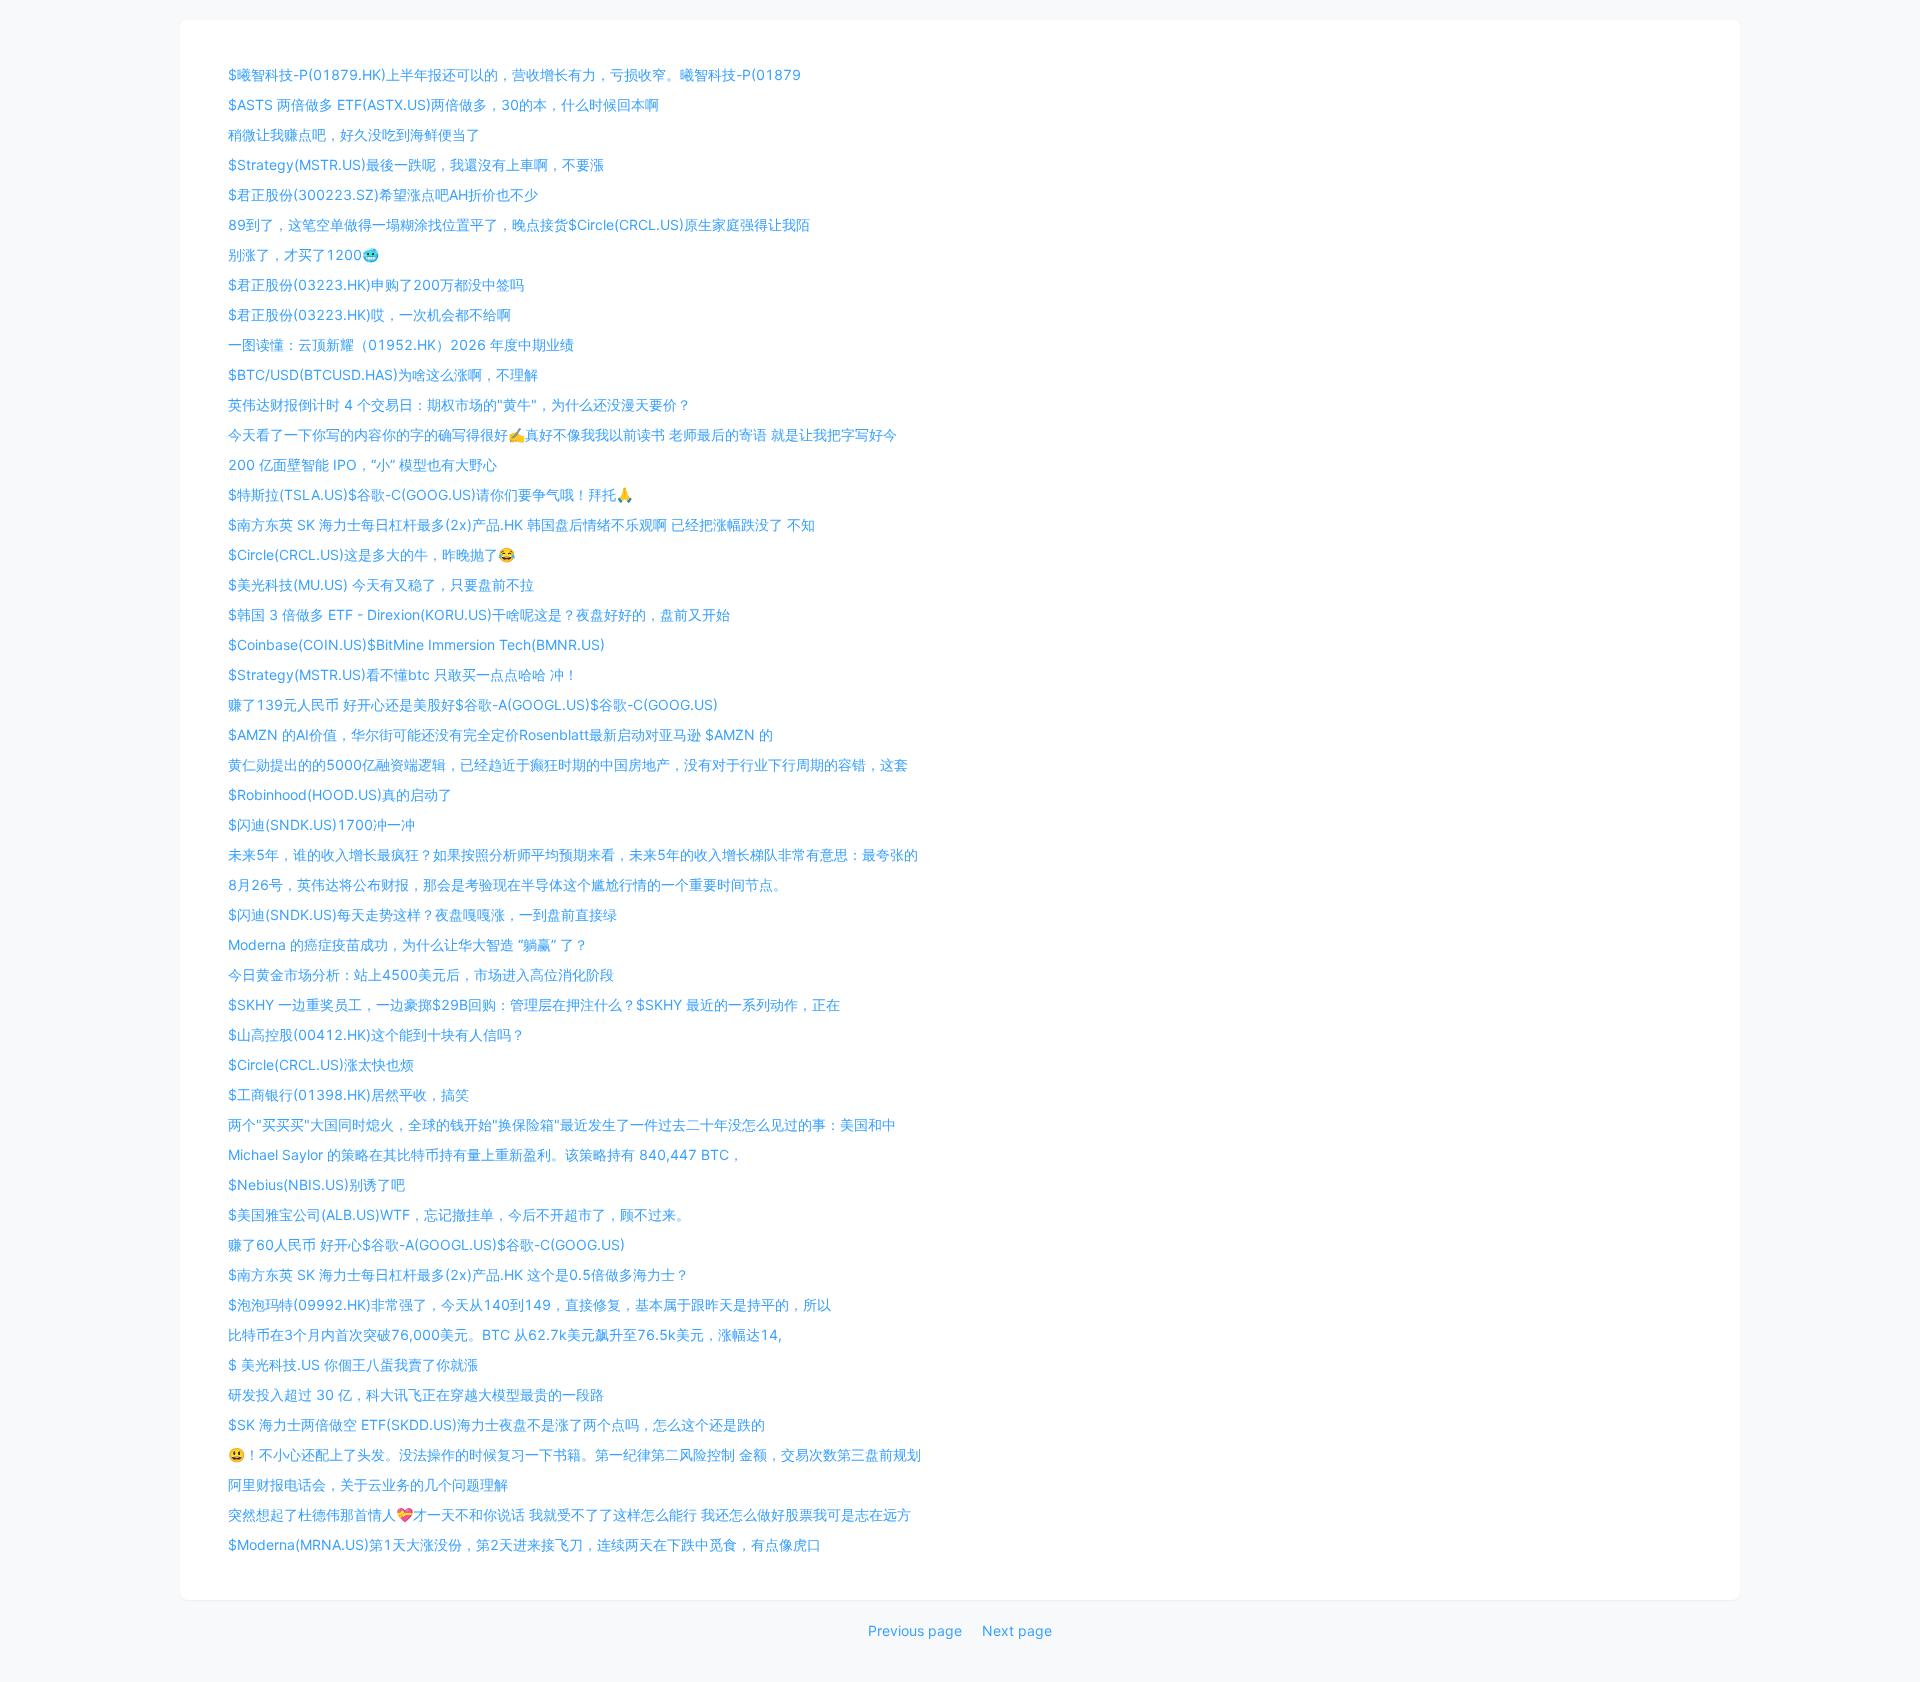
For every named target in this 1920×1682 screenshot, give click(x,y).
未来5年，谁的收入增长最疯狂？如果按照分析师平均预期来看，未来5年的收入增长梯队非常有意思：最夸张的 (573, 854)
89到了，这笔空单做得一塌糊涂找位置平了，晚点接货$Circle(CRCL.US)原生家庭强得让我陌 (519, 224)
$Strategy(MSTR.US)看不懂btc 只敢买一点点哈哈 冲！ (403, 674)
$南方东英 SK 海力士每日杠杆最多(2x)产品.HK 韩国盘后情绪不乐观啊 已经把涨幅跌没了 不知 (521, 524)
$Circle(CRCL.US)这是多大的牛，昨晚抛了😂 (371, 554)
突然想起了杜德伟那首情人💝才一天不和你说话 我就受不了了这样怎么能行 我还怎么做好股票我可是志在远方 (569, 1514)
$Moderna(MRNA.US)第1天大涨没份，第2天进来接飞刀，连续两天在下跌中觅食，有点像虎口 (524, 1544)
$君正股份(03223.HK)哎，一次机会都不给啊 (369, 314)
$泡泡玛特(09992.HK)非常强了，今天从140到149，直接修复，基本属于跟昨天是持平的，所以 (529, 1304)
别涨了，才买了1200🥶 (303, 254)
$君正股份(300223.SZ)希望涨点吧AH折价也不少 (383, 194)
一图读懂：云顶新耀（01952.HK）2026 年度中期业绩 (401, 344)
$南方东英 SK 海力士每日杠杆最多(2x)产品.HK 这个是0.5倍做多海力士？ (458, 1274)
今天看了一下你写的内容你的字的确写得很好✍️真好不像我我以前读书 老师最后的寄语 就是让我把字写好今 (562, 434)
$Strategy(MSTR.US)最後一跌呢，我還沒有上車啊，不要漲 (416, 164)
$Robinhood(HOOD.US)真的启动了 (340, 794)
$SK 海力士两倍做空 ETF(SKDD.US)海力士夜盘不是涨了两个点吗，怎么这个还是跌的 (496, 1424)
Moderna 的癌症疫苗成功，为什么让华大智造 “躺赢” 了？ (408, 944)
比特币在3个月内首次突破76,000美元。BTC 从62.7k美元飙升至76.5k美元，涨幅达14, (505, 1334)
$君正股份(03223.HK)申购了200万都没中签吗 (376, 284)
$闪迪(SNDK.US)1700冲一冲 (321, 824)
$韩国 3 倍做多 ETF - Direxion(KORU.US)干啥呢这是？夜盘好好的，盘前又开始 (479, 614)
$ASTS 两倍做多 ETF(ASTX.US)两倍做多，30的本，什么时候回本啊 (443, 104)
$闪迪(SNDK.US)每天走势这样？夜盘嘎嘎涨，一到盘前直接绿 (422, 914)
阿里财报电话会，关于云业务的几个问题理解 (368, 1484)
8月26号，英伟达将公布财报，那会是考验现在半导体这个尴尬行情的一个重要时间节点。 (507, 884)
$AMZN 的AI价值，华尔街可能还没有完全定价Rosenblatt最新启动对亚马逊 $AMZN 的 (500, 734)
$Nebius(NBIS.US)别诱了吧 (316, 1184)
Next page (1017, 1630)
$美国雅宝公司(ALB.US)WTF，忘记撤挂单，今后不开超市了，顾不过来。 (459, 1214)
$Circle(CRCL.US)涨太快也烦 (321, 1064)
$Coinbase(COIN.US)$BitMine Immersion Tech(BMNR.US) (416, 644)
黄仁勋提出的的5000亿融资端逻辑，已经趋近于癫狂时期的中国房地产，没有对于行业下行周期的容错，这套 (568, 764)
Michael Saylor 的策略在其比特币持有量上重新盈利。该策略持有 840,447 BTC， (485, 1154)
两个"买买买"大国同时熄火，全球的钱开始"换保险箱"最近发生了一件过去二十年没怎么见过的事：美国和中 (562, 1124)
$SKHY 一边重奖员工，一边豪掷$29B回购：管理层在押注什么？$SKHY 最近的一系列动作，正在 (534, 1004)
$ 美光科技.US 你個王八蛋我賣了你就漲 (353, 1364)
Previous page (915, 1630)
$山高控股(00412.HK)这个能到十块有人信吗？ (376, 1034)
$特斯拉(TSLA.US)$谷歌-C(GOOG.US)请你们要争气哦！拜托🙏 (430, 494)
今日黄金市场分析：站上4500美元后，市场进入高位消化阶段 (421, 974)
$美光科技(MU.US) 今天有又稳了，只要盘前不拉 (381, 584)
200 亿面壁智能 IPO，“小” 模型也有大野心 (362, 464)
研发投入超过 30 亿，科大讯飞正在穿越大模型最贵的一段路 (416, 1394)
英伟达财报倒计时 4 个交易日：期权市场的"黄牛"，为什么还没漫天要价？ (459, 404)
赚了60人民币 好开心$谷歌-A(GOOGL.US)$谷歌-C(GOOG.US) (426, 1244)
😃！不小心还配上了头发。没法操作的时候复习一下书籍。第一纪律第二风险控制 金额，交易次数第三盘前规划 (574, 1454)
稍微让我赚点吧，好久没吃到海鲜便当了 (354, 134)
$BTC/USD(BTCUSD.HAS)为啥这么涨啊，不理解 (383, 374)
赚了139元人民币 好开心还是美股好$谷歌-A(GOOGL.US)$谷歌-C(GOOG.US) (473, 704)
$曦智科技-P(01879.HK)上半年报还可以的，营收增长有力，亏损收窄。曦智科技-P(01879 (514, 74)
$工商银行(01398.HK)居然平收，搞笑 (348, 1094)
